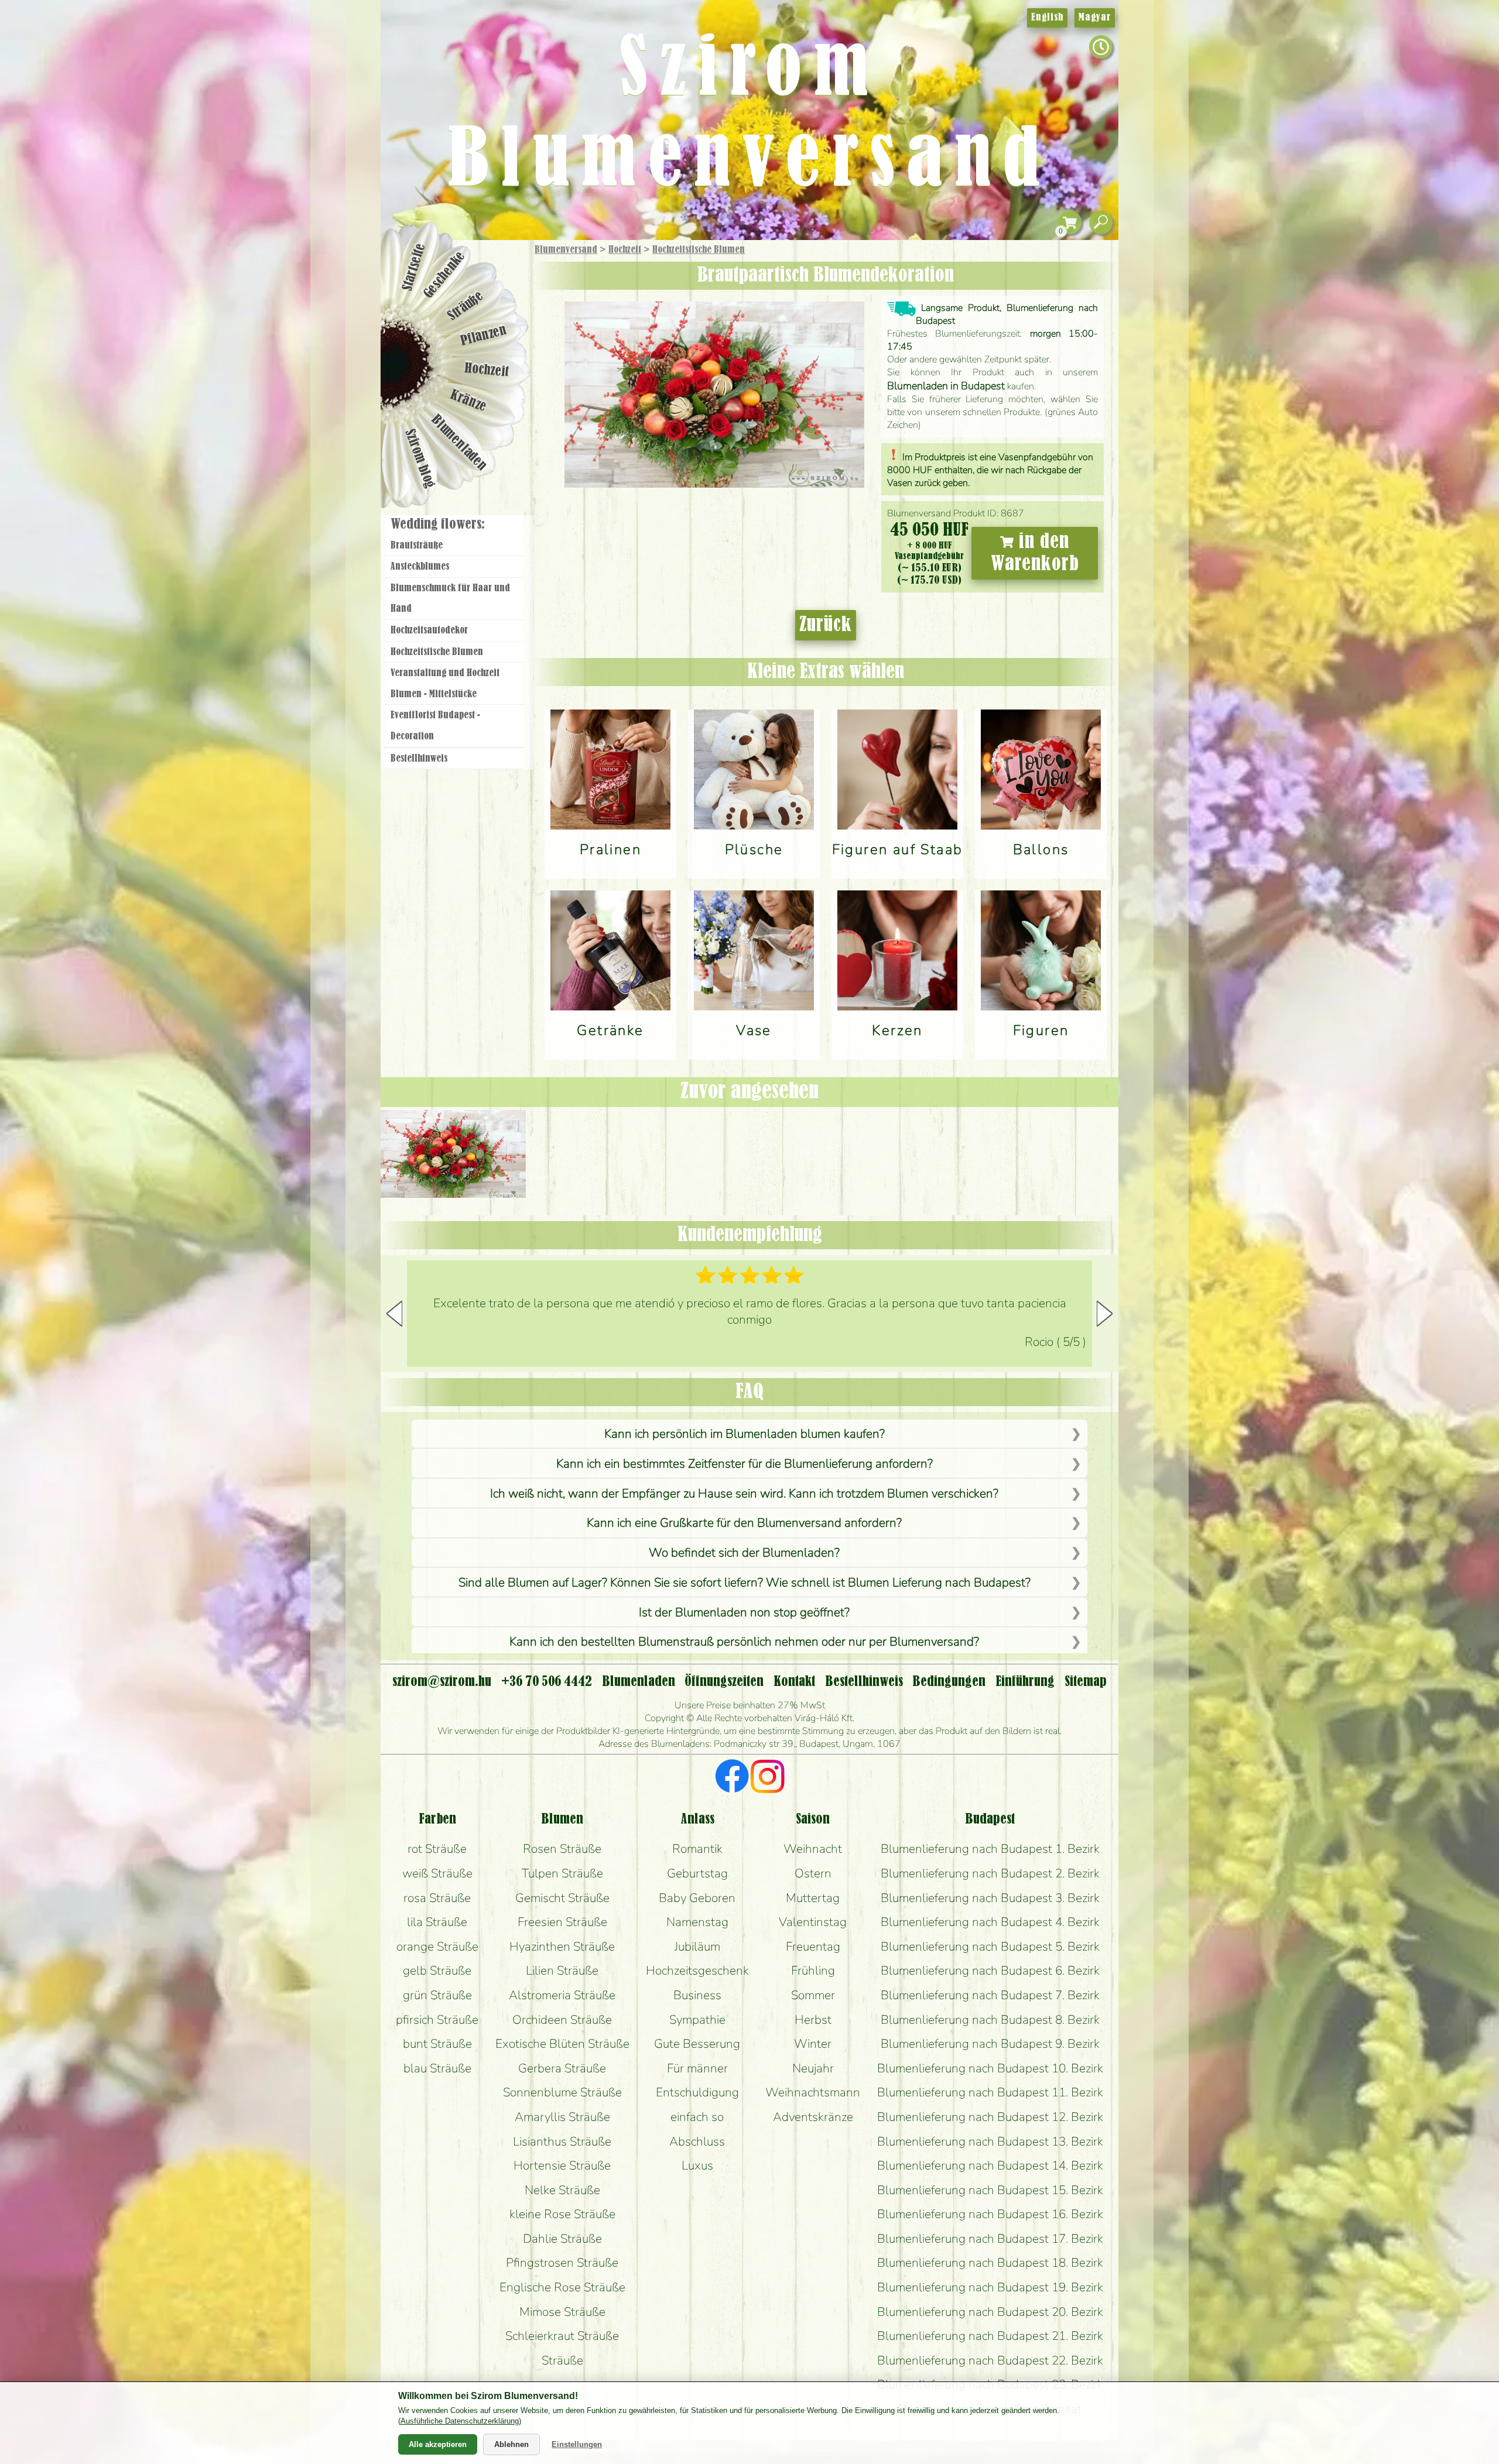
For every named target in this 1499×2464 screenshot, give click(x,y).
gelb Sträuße (437, 1970)
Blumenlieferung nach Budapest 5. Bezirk (990, 1946)
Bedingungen (949, 1682)
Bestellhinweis (419, 759)
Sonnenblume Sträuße (562, 2092)
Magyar (1095, 18)
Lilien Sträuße (562, 1970)
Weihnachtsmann (813, 2092)
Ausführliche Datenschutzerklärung (460, 2421)
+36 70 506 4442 (547, 1682)
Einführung (1025, 1682)
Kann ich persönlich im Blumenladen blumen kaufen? (745, 1434)
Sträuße (466, 306)
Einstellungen (577, 2444)
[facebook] (732, 1778)
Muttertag (813, 1898)
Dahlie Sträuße (562, 2239)
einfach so (697, 2117)
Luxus (697, 2165)
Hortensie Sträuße (562, 2165)
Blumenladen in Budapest (946, 386)
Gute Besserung (697, 2044)
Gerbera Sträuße (562, 2068)
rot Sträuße (437, 1849)
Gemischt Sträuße (562, 1898)
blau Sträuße (437, 2068)
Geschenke (445, 275)
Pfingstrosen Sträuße (562, 2263)
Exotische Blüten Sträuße (562, 2044)
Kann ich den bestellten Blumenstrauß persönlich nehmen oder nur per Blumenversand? (744, 1641)
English (1047, 18)
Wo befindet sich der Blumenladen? (744, 1553)
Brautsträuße (417, 546)
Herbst (813, 2020)
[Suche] (1101, 223)
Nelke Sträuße (562, 2190)
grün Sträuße (437, 1995)
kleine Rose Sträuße (562, 2214)
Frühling (813, 1970)
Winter (813, 2044)
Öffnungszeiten (724, 1682)
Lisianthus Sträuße (562, 2141)
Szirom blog (420, 458)
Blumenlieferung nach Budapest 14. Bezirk (990, 2165)
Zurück (826, 625)
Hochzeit (625, 250)
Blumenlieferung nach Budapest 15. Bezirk (990, 2190)
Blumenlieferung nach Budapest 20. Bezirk (990, 2312)
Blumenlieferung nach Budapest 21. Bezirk (990, 2336)
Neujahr (813, 2068)
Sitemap (1086, 1682)
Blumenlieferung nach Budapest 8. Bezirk (990, 2020)
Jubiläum (697, 1946)
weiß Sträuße (437, 1873)
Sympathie (697, 2020)
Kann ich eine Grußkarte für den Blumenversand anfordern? (744, 1523)
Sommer (813, 1995)
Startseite (414, 267)
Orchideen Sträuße (562, 2020)
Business (697, 1995)
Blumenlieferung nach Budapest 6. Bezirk (990, 1970)
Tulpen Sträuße (562, 1873)
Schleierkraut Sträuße (562, 2336)
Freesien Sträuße (562, 1922)
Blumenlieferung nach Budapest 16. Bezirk (990, 2214)
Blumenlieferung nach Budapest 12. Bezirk (990, 2117)
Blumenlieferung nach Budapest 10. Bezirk (990, 2068)
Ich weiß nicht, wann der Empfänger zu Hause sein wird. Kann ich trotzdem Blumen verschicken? (744, 1493)
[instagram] (767, 1778)
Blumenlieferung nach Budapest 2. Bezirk (990, 1873)
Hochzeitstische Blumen (699, 250)
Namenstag (697, 1922)
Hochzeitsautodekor (429, 630)
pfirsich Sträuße (437, 2020)
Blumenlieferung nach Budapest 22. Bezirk (990, 2360)
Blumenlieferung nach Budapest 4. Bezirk (990, 1922)
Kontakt (794, 1682)
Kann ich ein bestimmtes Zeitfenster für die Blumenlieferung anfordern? (745, 1464)
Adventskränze (813, 2117)
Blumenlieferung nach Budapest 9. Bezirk (990, 2044)
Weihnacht (813, 1849)
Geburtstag (697, 1873)
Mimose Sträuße (562, 2312)
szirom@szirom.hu (442, 1682)
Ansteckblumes (420, 567)
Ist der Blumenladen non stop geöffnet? (744, 1612)
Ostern (813, 1873)
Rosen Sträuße (562, 1849)
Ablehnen (511, 2444)
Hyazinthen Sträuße (562, 1946)
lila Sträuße (437, 1922)
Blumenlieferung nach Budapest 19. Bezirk (990, 2287)
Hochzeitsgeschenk (697, 1970)
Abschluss (697, 2141)
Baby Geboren (697, 1898)
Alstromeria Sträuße (562, 1995)
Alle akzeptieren (438, 2444)
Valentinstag (813, 1922)
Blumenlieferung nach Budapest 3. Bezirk (990, 1898)
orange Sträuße (437, 1946)
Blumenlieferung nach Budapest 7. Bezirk (990, 1995)
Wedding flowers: (438, 525)
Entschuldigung (697, 2092)
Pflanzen (484, 336)
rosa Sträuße (437, 1898)
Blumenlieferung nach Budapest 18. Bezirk (990, 2263)
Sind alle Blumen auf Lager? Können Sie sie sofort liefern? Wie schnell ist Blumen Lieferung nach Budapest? (745, 1582)
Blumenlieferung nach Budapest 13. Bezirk (990, 2141)
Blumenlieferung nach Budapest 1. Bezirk (990, 1849)
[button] (1105, 1314)
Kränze (468, 401)
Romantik (697, 1849)
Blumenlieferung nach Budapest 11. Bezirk (990, 2092)
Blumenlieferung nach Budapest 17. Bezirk (990, 2239)
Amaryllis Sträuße (562, 2117)
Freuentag (813, 1946)
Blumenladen (459, 443)
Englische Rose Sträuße (562, 2287)
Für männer (697, 2068)
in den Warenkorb (1035, 553)
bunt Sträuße (437, 2044)
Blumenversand (566, 250)
